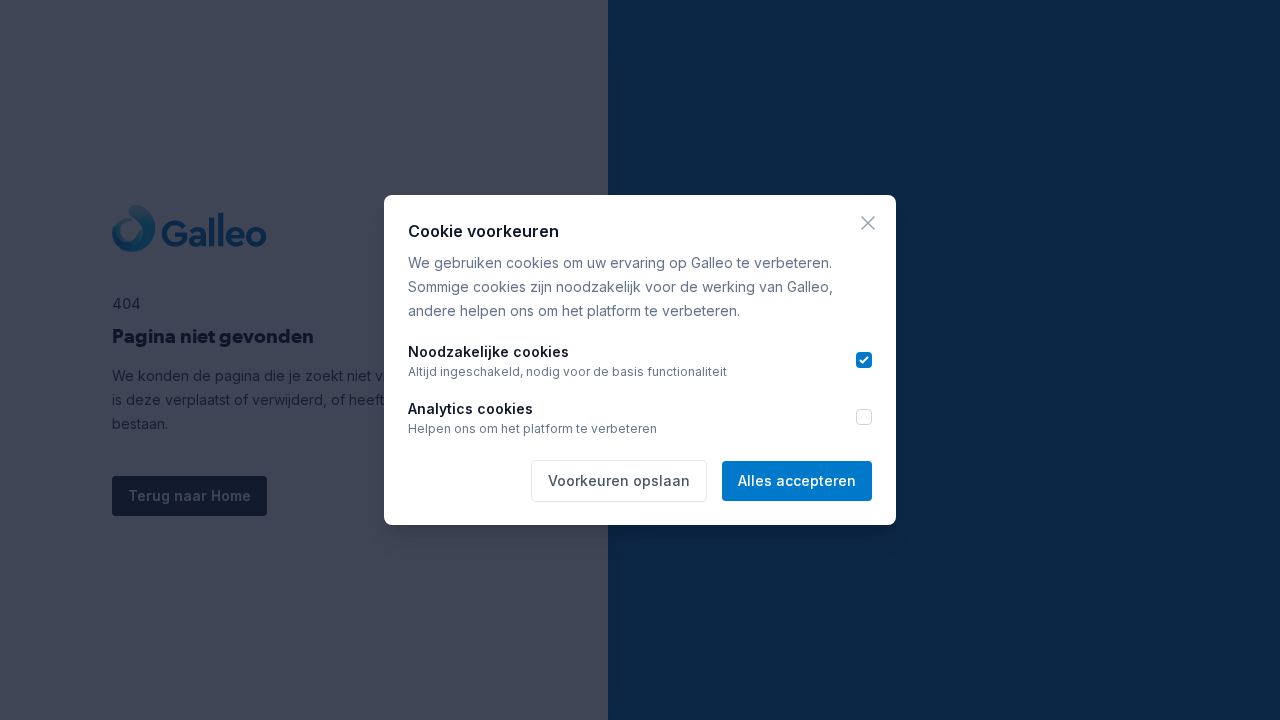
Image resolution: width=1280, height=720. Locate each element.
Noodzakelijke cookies (488, 351)
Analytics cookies (470, 408)
